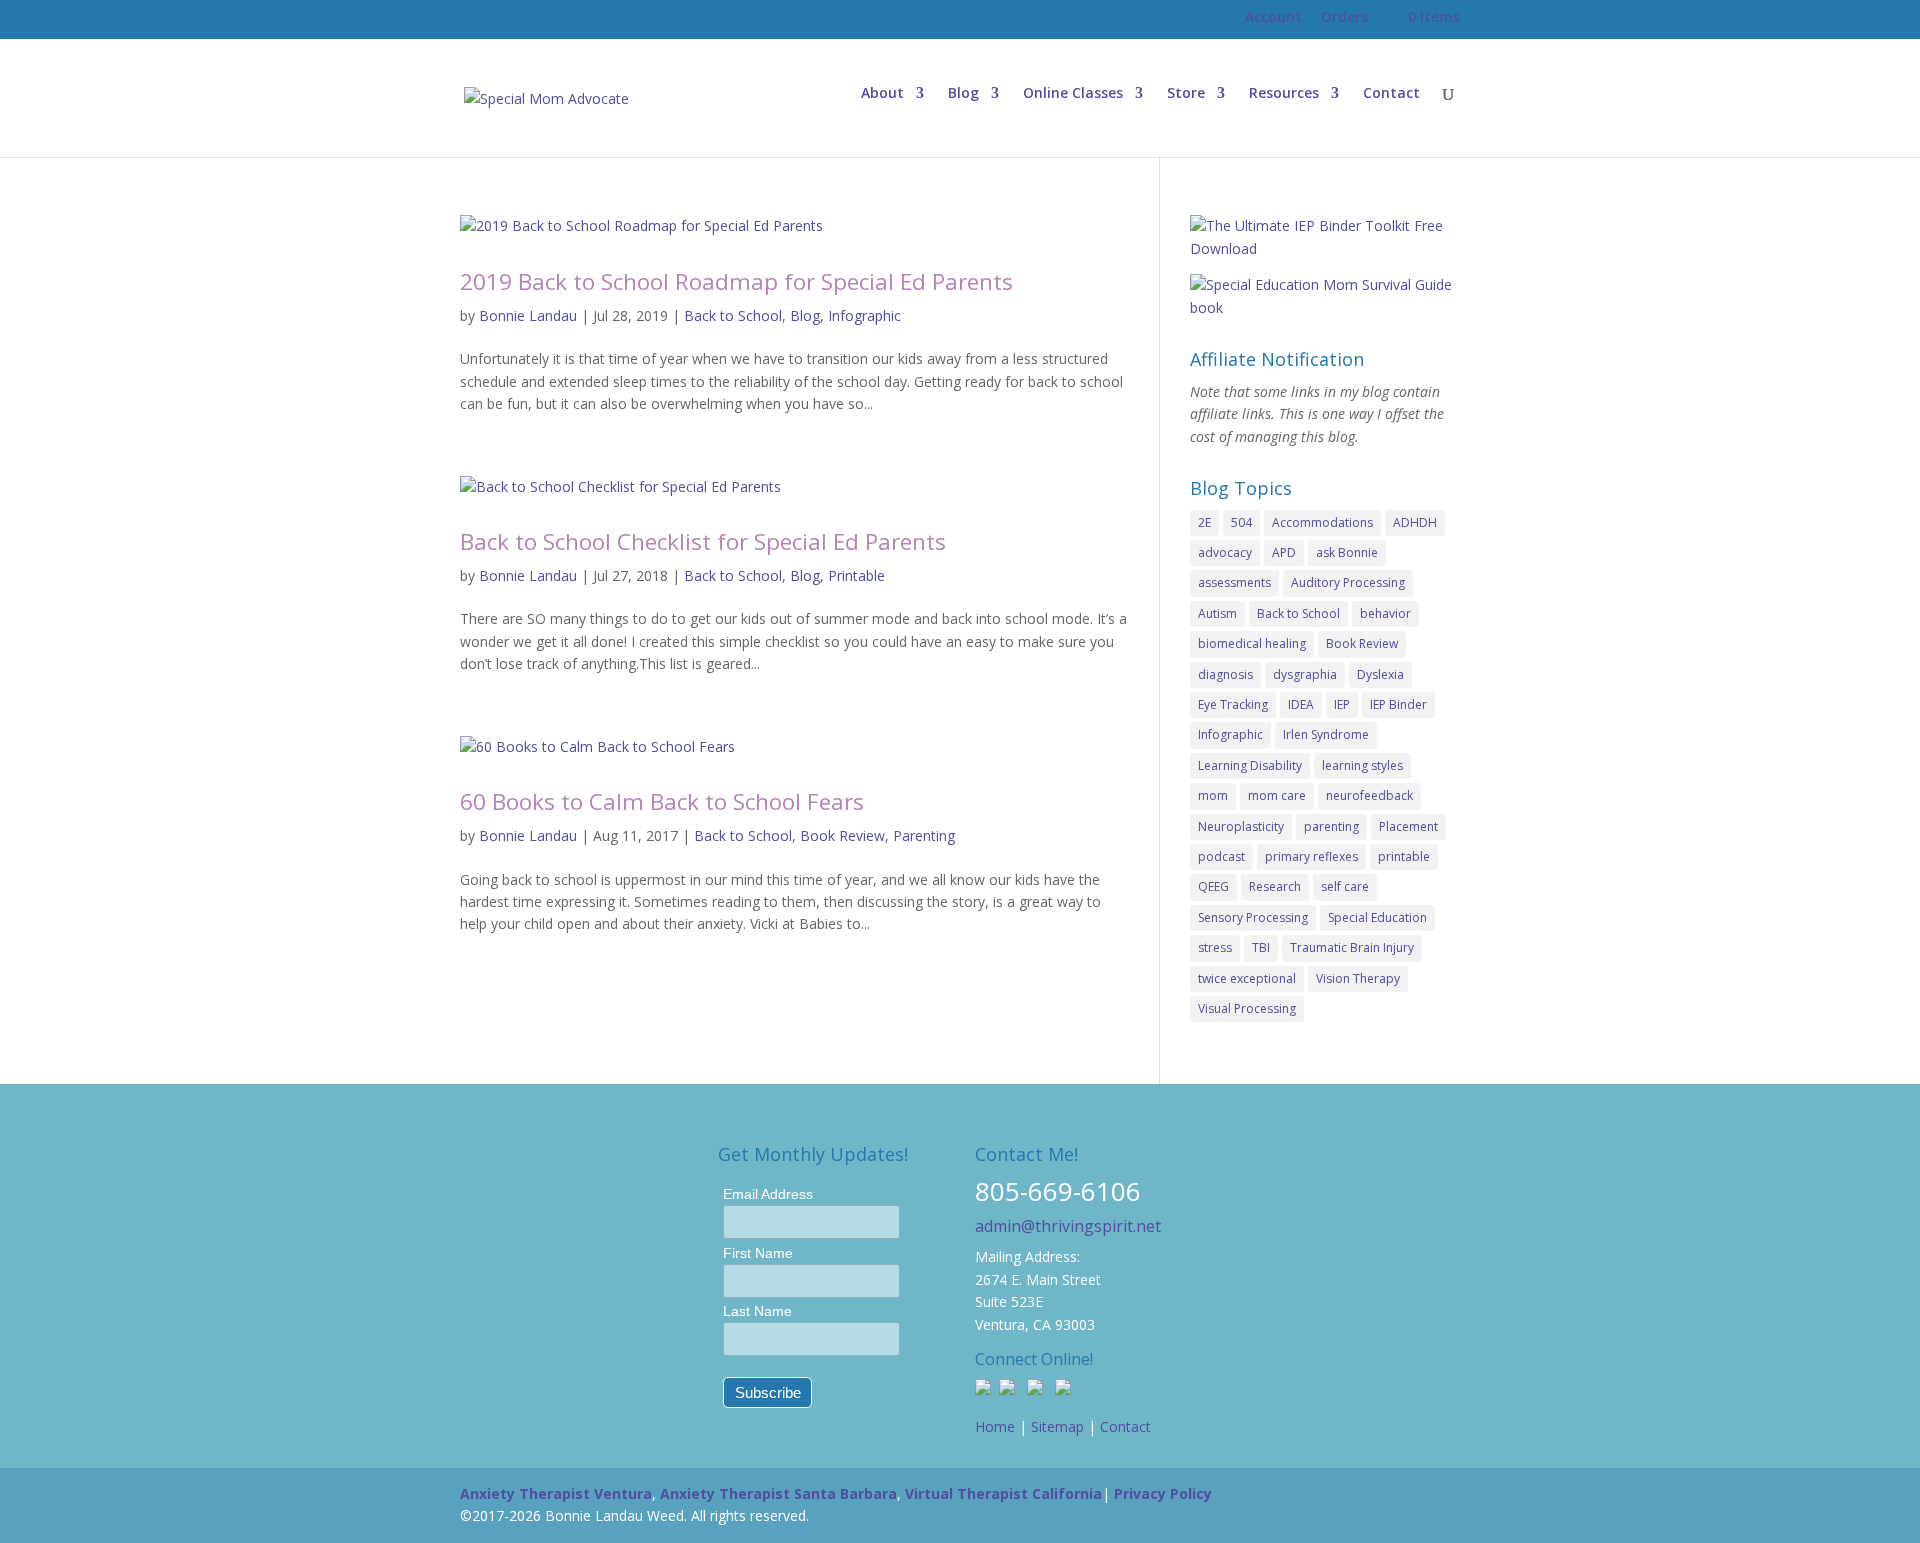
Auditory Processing (1348, 582)
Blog (963, 94)
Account (1273, 16)
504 (1241, 522)
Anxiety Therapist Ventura (556, 1493)
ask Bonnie (1347, 552)
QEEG (1213, 886)
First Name (758, 1253)
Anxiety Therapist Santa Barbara (778, 1493)
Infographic (864, 315)
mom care (1277, 795)
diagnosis (1225, 674)
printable (1404, 856)
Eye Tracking (1233, 704)
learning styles (1362, 765)
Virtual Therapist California (1003, 1493)
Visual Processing (1247, 1008)
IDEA (1301, 704)
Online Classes (1073, 94)
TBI (1261, 947)
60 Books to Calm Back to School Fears (662, 801)
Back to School (733, 315)
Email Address (768, 1194)
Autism (1217, 613)
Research (1275, 886)
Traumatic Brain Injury (1352, 947)
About (882, 94)
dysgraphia (1305, 674)
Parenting (924, 835)
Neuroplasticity (1241, 826)
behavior (1385, 613)
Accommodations (1322, 522)
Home (995, 1426)
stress (1215, 947)
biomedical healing (1252, 643)
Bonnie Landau (528, 315)
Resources (1284, 94)
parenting (1331, 826)
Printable (856, 575)
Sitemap (1057, 1426)
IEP (1342, 704)
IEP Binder (1398, 704)
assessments (1234, 582)
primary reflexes (1311, 856)
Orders (1344, 16)
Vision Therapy (1358, 978)
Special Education (1377, 917)
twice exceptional (1247, 978)
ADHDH (1415, 522)
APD (1284, 552)
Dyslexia (1380, 674)
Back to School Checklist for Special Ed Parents (703, 541)
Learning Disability (1250, 765)
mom (1213, 795)
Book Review (842, 835)
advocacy (1225, 552)
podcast (1221, 856)
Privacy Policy (1163, 1493)
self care (1345, 886)
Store (1186, 94)
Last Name (757, 1311)
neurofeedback (1369, 795)
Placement (1408, 826)
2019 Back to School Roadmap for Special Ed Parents (736, 281)
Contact (1391, 94)
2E (1204, 522)
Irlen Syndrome (1326, 734)
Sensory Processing (1253, 917)
